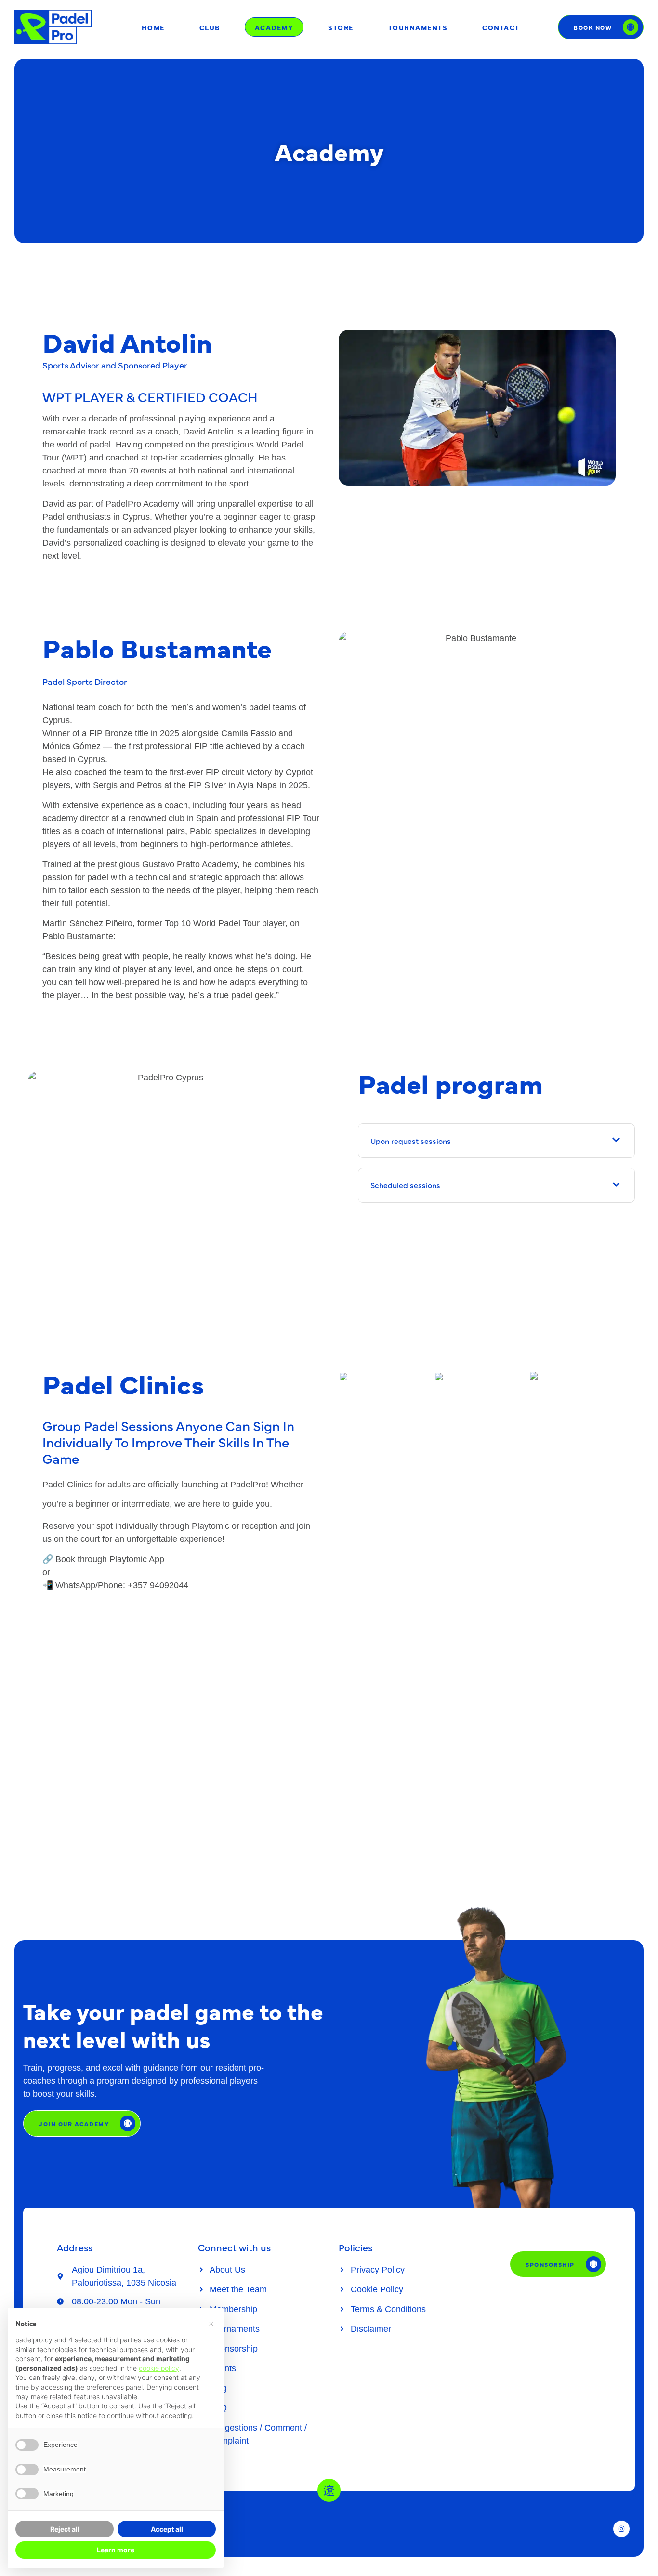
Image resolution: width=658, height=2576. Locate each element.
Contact (501, 27)
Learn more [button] (116, 2550)
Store (341, 27)
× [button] (211, 2323)
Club (210, 27)
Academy (274, 27)
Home (153, 27)
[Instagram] (621, 2529)
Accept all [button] (167, 2529)
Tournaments (418, 27)
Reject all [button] (65, 2529)
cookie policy (159, 2368)
